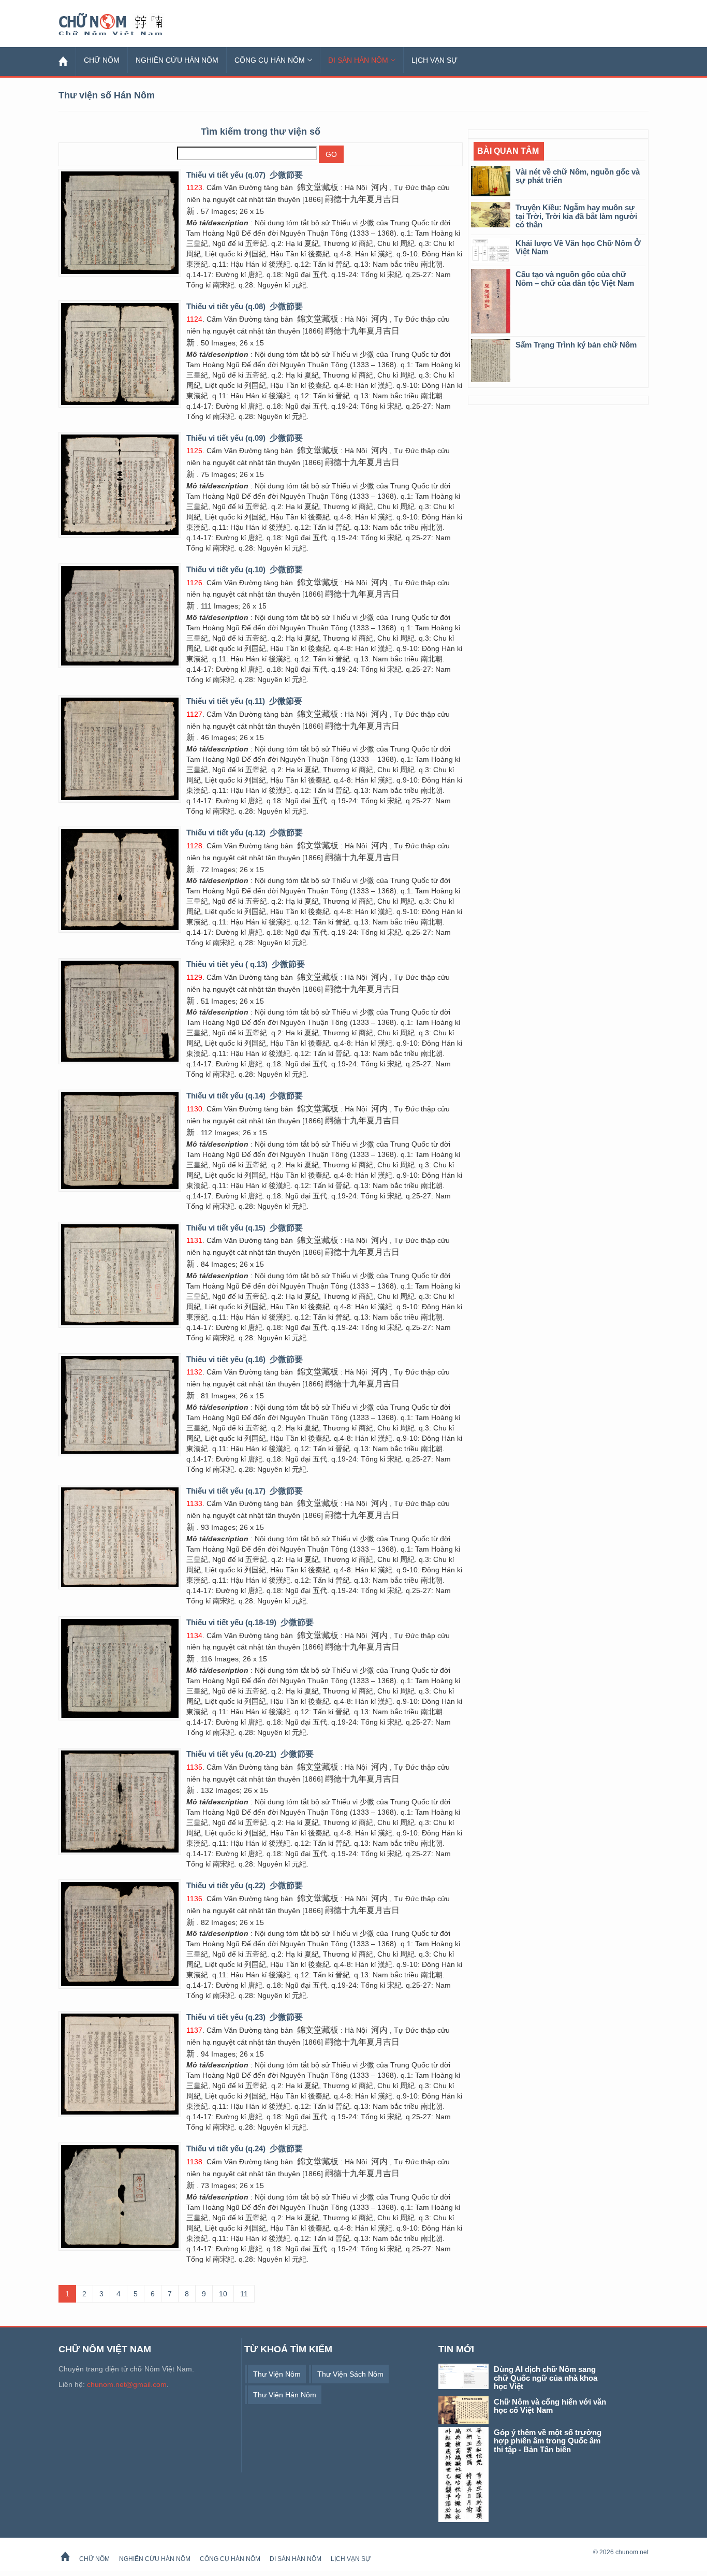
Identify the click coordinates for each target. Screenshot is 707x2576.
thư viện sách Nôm (350, 2374)
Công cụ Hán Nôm (270, 60)
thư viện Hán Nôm (285, 2395)
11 (244, 2294)
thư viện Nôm (277, 2374)
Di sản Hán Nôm (358, 60)
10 (223, 2294)
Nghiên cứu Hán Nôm (177, 60)
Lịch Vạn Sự (434, 60)
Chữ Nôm (123, 25)
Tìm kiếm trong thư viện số (261, 132)
